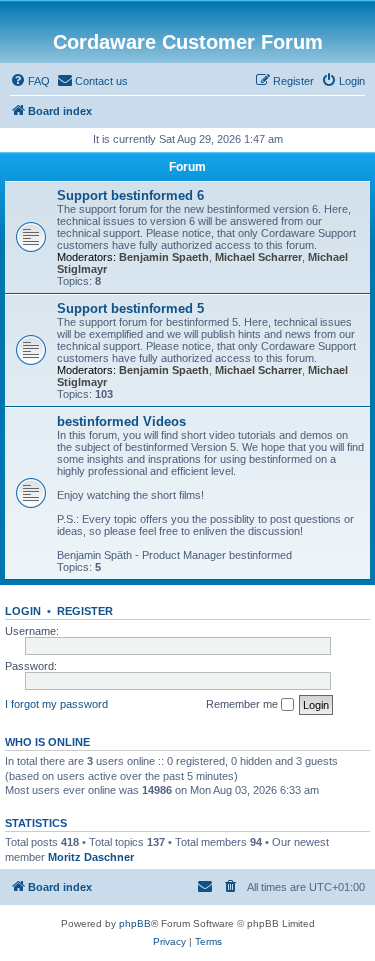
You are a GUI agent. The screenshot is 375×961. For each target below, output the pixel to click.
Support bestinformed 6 (130, 195)
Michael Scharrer (258, 257)
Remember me (243, 704)
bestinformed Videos (121, 421)
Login (23, 611)
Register (85, 611)
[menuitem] (30, 81)
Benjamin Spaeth (164, 257)
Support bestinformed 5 (130, 308)
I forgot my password (56, 704)
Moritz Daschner (91, 857)
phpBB (135, 923)
